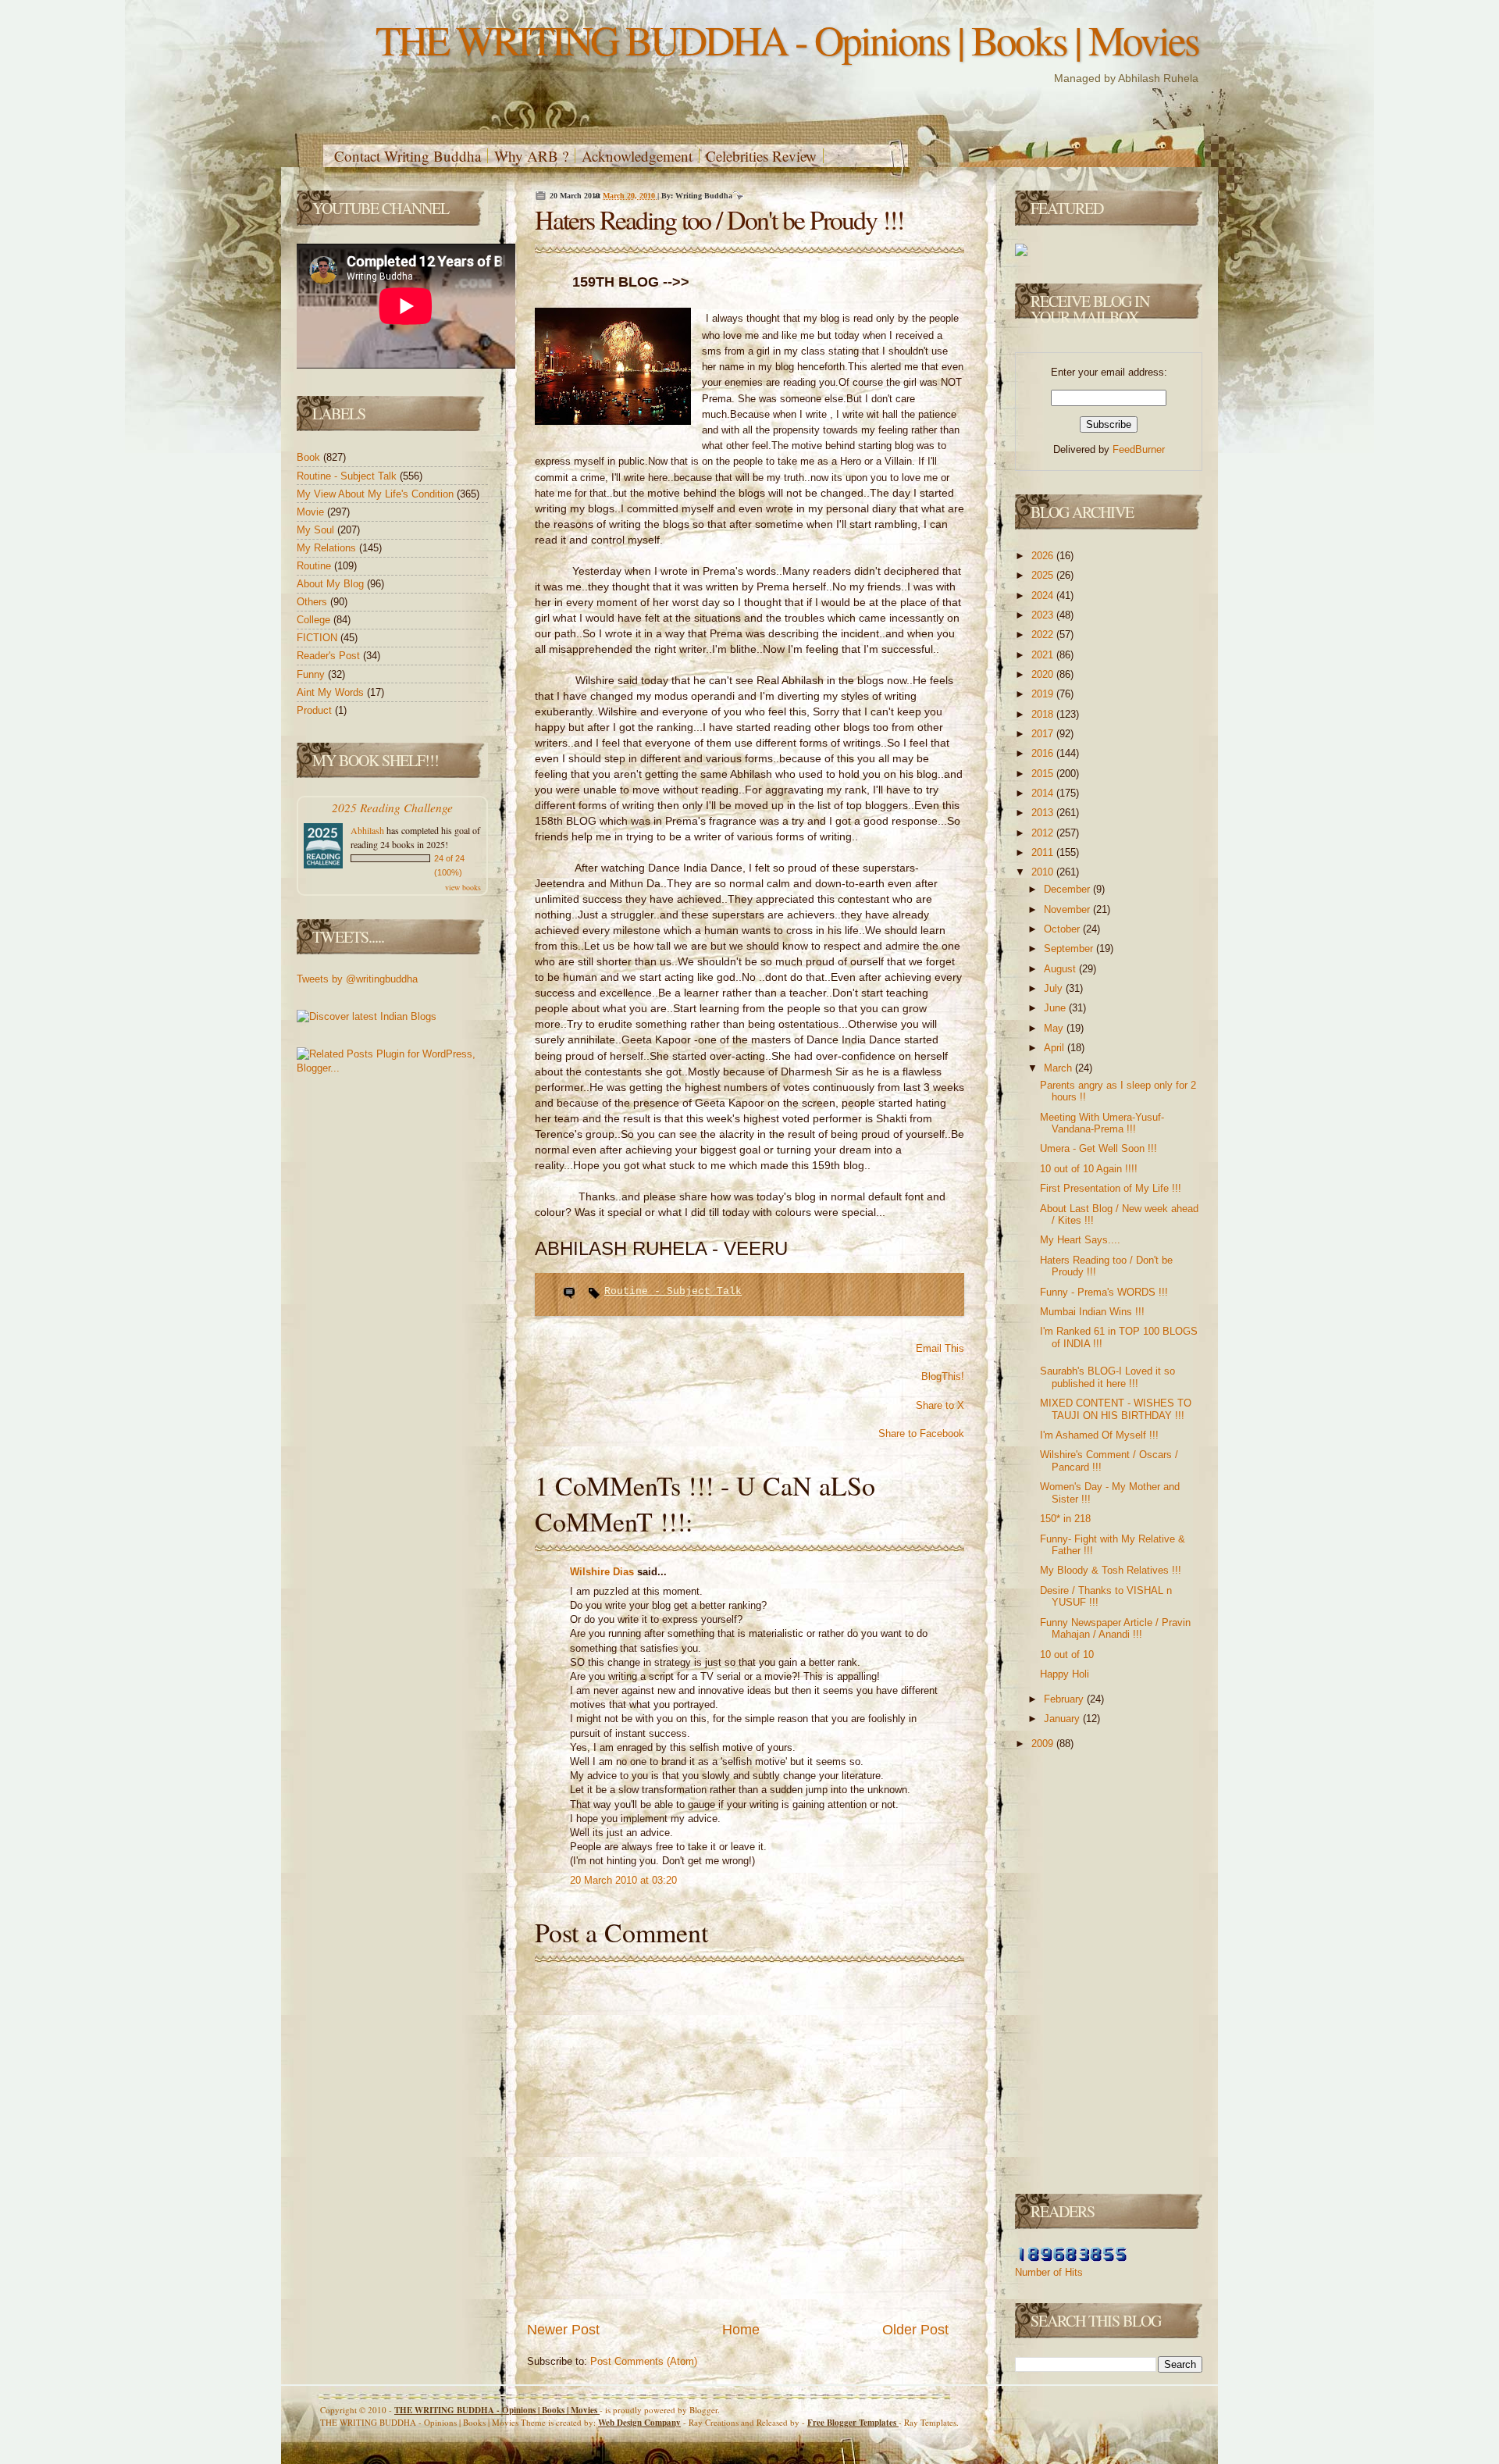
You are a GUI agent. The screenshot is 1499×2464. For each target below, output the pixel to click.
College (315, 620)
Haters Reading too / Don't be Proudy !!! (719, 219)
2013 (1044, 813)
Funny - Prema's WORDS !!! (1104, 1292)
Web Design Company (639, 2423)
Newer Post (563, 2330)
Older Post (915, 2330)
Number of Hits (1049, 2272)
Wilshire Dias (604, 1572)
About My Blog (332, 584)
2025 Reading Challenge (392, 807)
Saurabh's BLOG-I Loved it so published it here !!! (1107, 1377)
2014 (1044, 793)
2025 (1044, 575)
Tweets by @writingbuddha (357, 979)
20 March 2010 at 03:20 (623, 1880)
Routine (315, 566)
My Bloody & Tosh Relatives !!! (1111, 1570)
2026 (1044, 556)
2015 (1044, 774)
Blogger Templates (853, 2423)
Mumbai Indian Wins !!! (1092, 1312)
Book (310, 457)
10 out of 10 (1067, 1655)
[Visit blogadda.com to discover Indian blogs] (367, 1016)
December (1068, 889)
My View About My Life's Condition (377, 494)
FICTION (319, 638)
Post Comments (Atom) (644, 2361)
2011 (1044, 852)
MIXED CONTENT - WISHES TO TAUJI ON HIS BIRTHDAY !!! (1116, 1409)
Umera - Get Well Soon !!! (1098, 1148)
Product (316, 710)
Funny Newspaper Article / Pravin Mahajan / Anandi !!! (1115, 1629)
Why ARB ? (531, 156)
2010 (1044, 872)
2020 (1044, 674)
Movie (312, 512)
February (1065, 1699)
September (1070, 949)
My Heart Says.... (1080, 1240)
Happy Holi (1065, 1674)
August (1061, 969)
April (1056, 1048)
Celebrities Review (761, 156)
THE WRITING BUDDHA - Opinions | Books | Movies (787, 39)
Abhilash (367, 830)
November (1068, 909)
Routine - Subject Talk (348, 476)
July (1055, 988)
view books (463, 887)
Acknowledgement (637, 156)
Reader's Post (330, 656)
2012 (1044, 833)
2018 (1044, 714)
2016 (1044, 753)
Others (313, 602)
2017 (1044, 734)
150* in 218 (1065, 1519)
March (1059, 1068)
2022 (1044, 635)
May (1055, 1028)
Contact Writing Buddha (408, 156)
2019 (1044, 694)
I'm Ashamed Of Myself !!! (1099, 1435)
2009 (1044, 1744)
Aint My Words (332, 692)
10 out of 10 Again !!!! (1089, 1169)
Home (741, 2330)
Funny (312, 674)
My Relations (328, 548)
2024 (1044, 595)
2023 (1044, 615)
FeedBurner (1139, 449)
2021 (1044, 655)
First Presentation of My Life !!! (1111, 1188)
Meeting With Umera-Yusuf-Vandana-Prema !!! (1102, 1123)
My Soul (317, 530)
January (1063, 1719)
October (1063, 929)
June (1056, 1008)
